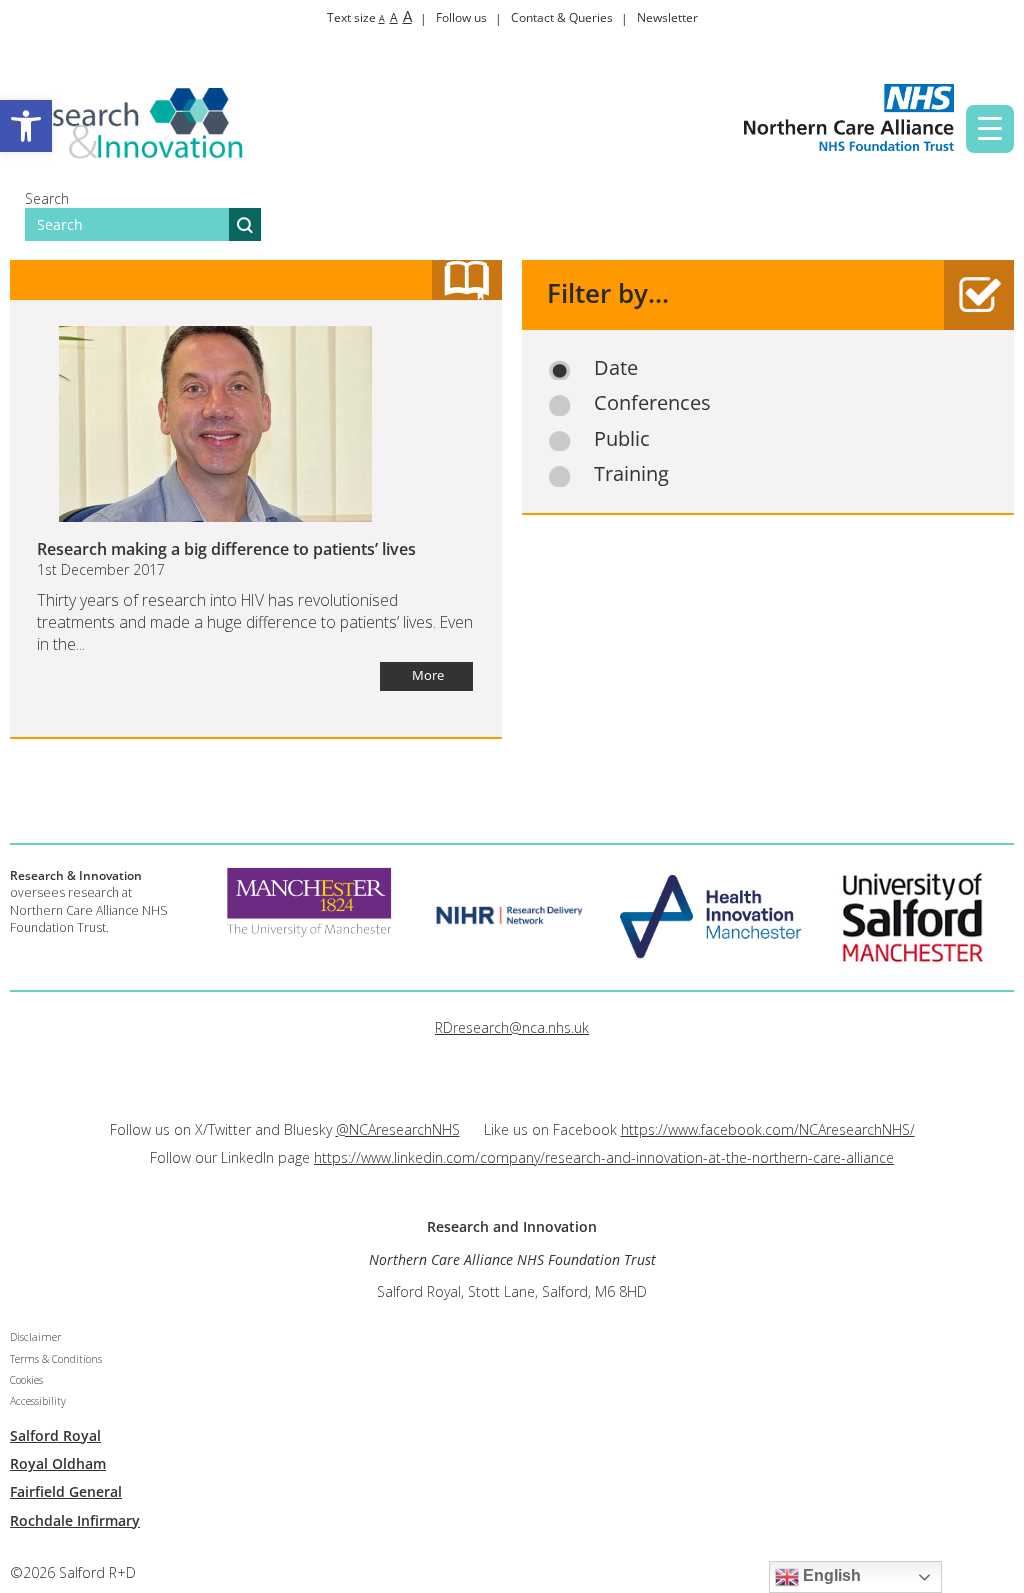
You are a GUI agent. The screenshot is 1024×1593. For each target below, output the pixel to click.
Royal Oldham (58, 1463)
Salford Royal (55, 1435)
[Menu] (990, 129)
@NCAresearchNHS (398, 1129)
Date (616, 368)
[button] (26, 126)
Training (631, 474)
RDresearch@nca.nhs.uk (512, 1027)
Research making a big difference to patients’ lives (226, 549)
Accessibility (38, 1401)
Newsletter (667, 17)
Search (47, 198)
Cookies (26, 1380)
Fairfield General (66, 1491)
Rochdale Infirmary (75, 1520)
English (830, 1575)
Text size (369, 17)
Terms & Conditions (56, 1359)
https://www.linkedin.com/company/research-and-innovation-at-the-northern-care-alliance (604, 1157)
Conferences (652, 403)
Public (622, 439)
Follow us (461, 17)
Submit (245, 224)
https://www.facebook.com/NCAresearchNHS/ (768, 1129)
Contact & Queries (562, 17)
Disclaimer (35, 1337)
